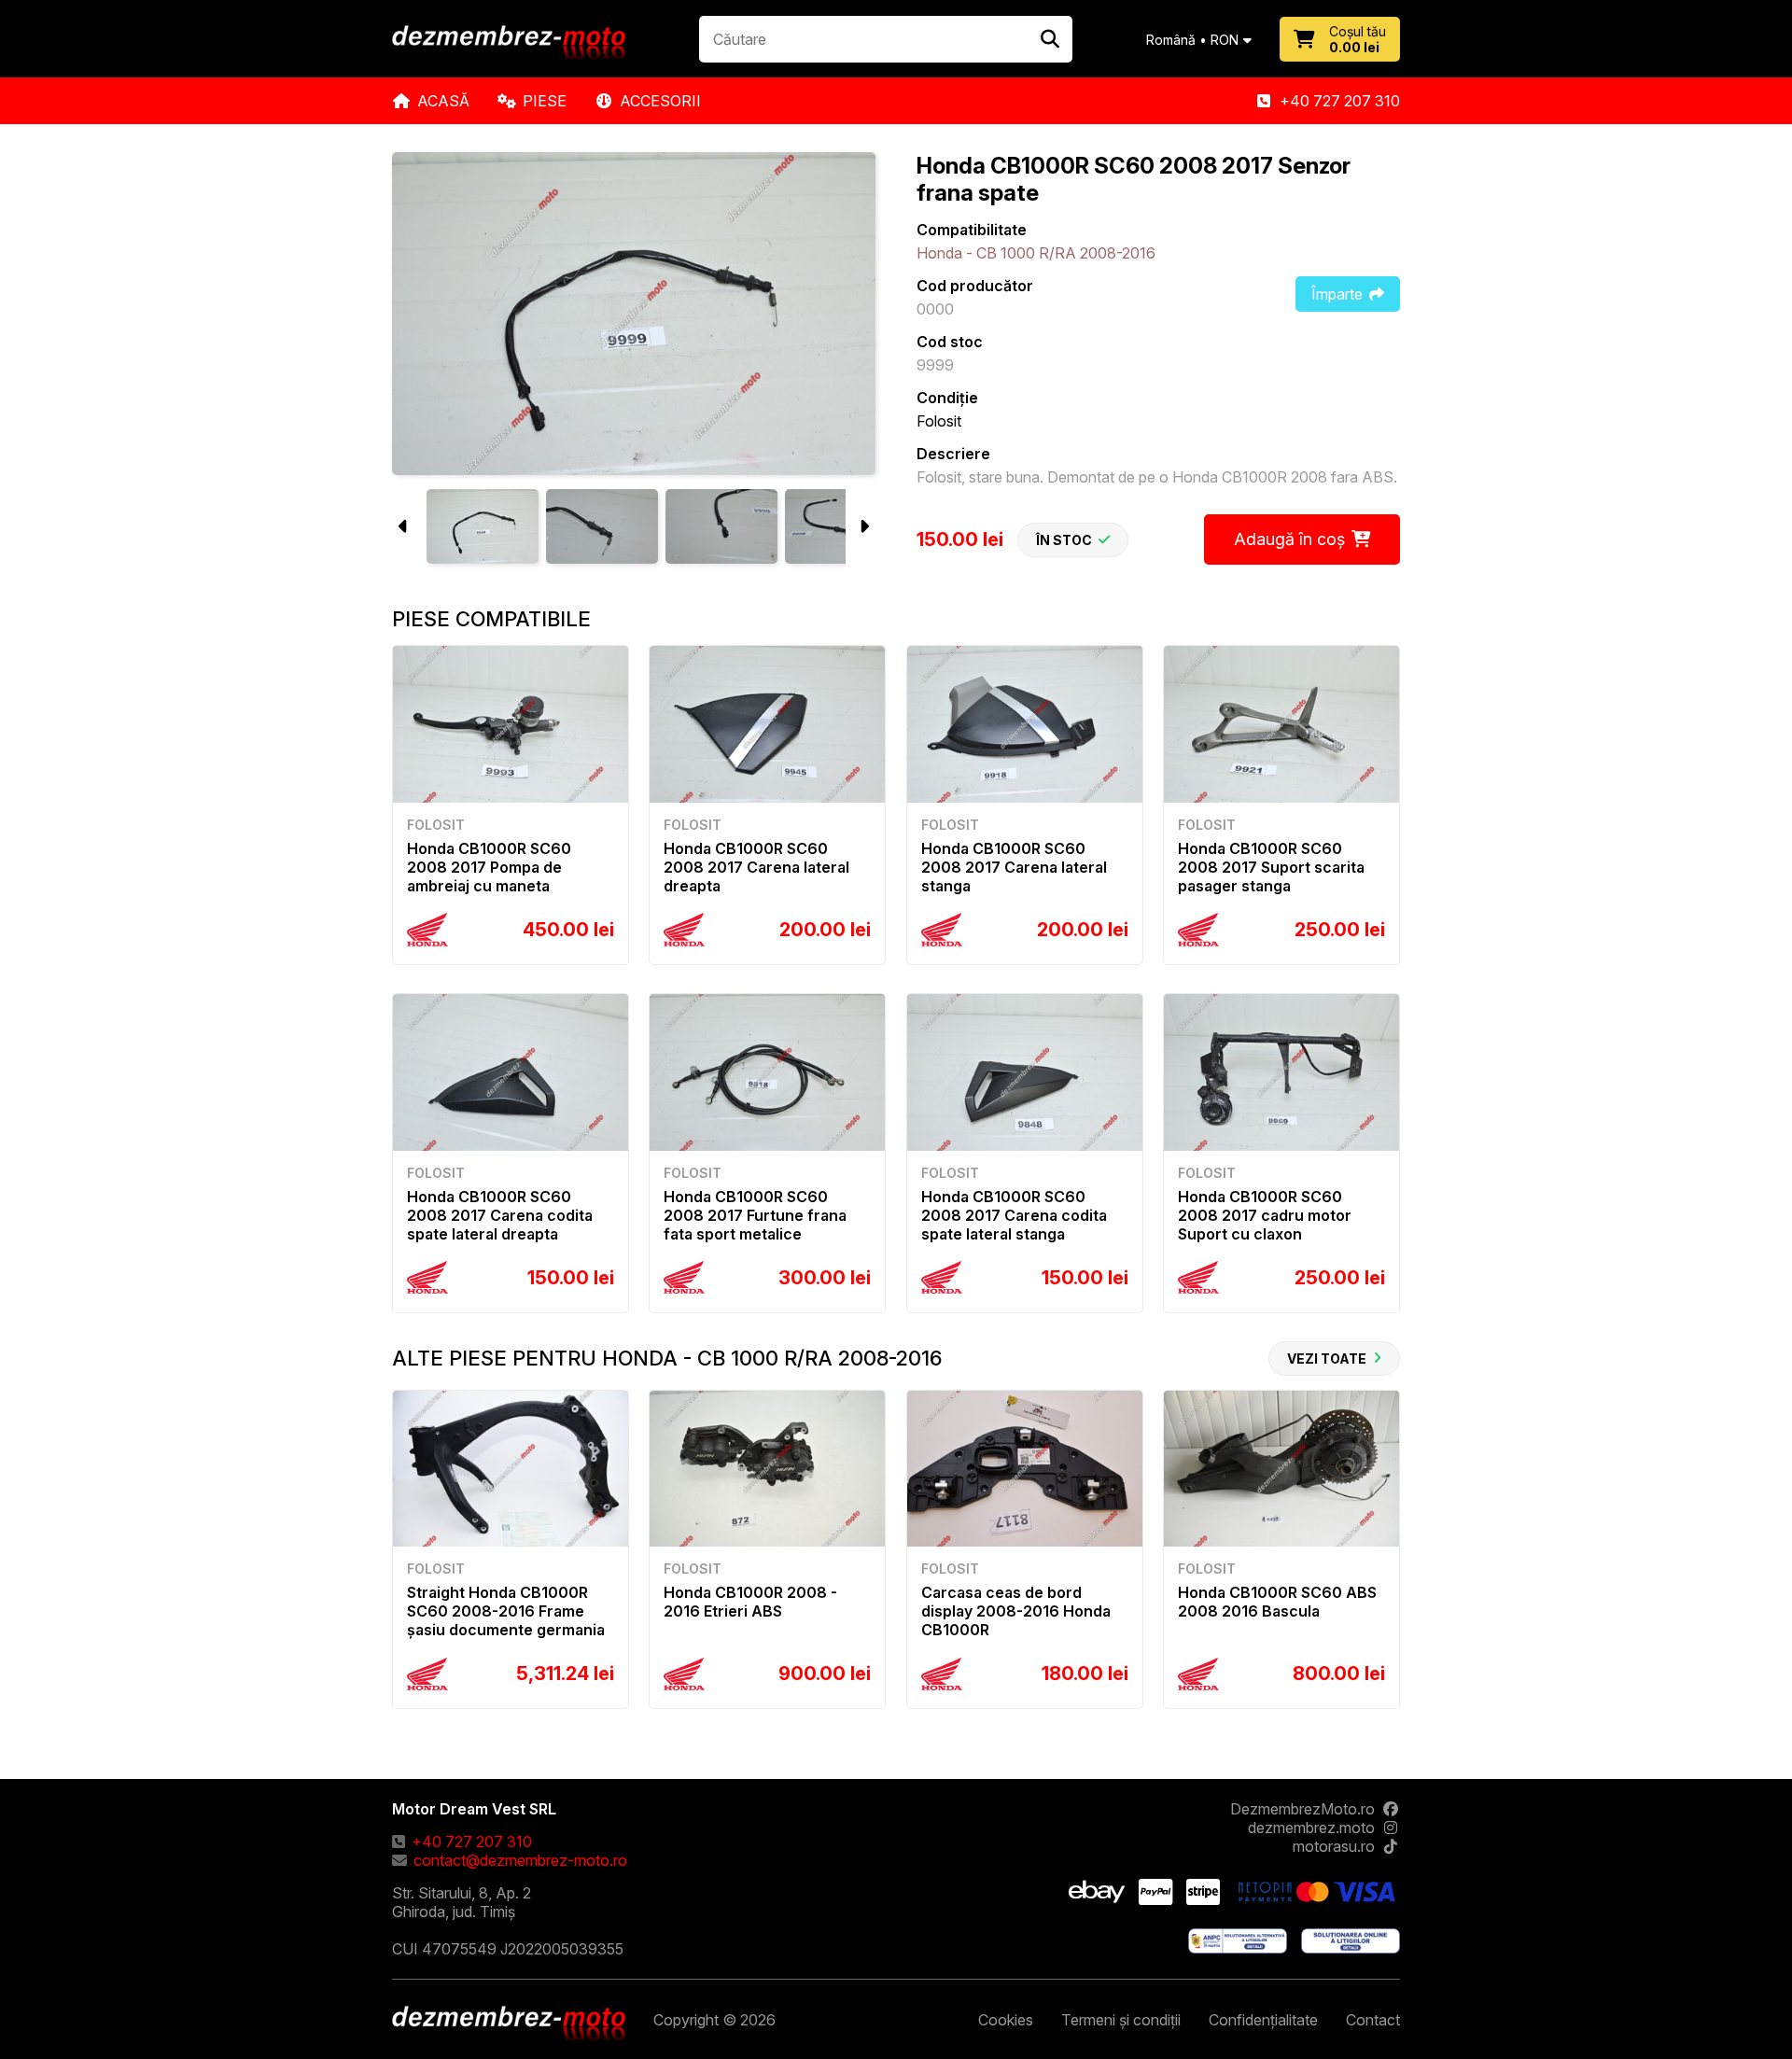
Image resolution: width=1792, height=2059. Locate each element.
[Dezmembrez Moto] (509, 44)
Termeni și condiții (1121, 2020)
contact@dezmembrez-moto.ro (520, 1860)
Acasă (443, 101)
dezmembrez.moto (1311, 1828)
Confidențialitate (1263, 2020)
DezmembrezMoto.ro (1302, 1809)
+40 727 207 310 (1340, 101)
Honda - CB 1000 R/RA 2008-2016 (1036, 253)
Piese (545, 101)
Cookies (1006, 2020)
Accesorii (660, 101)
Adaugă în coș (1289, 539)
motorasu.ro (1334, 1846)
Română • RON (1192, 40)
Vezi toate (1327, 1359)
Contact (1373, 2020)
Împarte (1337, 294)
